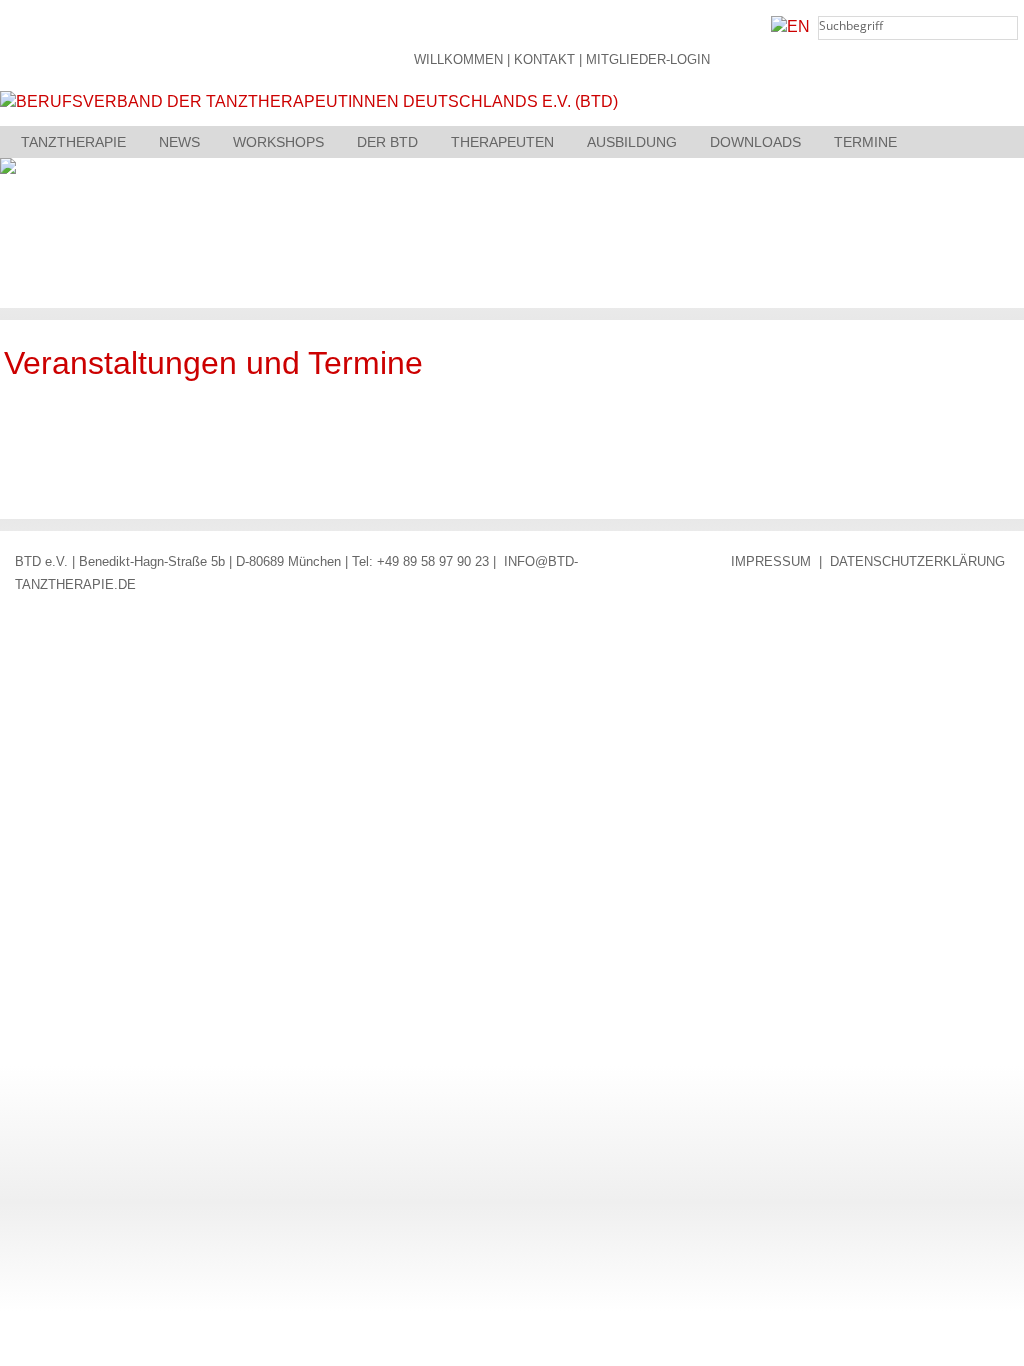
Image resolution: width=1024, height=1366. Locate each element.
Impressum (771, 561)
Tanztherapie (73, 142)
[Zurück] (962, 443)
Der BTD (387, 142)
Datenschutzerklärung (917, 561)
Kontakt (544, 60)
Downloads (755, 142)
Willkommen (458, 60)
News (179, 142)
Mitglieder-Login (648, 60)
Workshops (278, 142)
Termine (865, 142)
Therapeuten (502, 142)
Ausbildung (632, 142)
